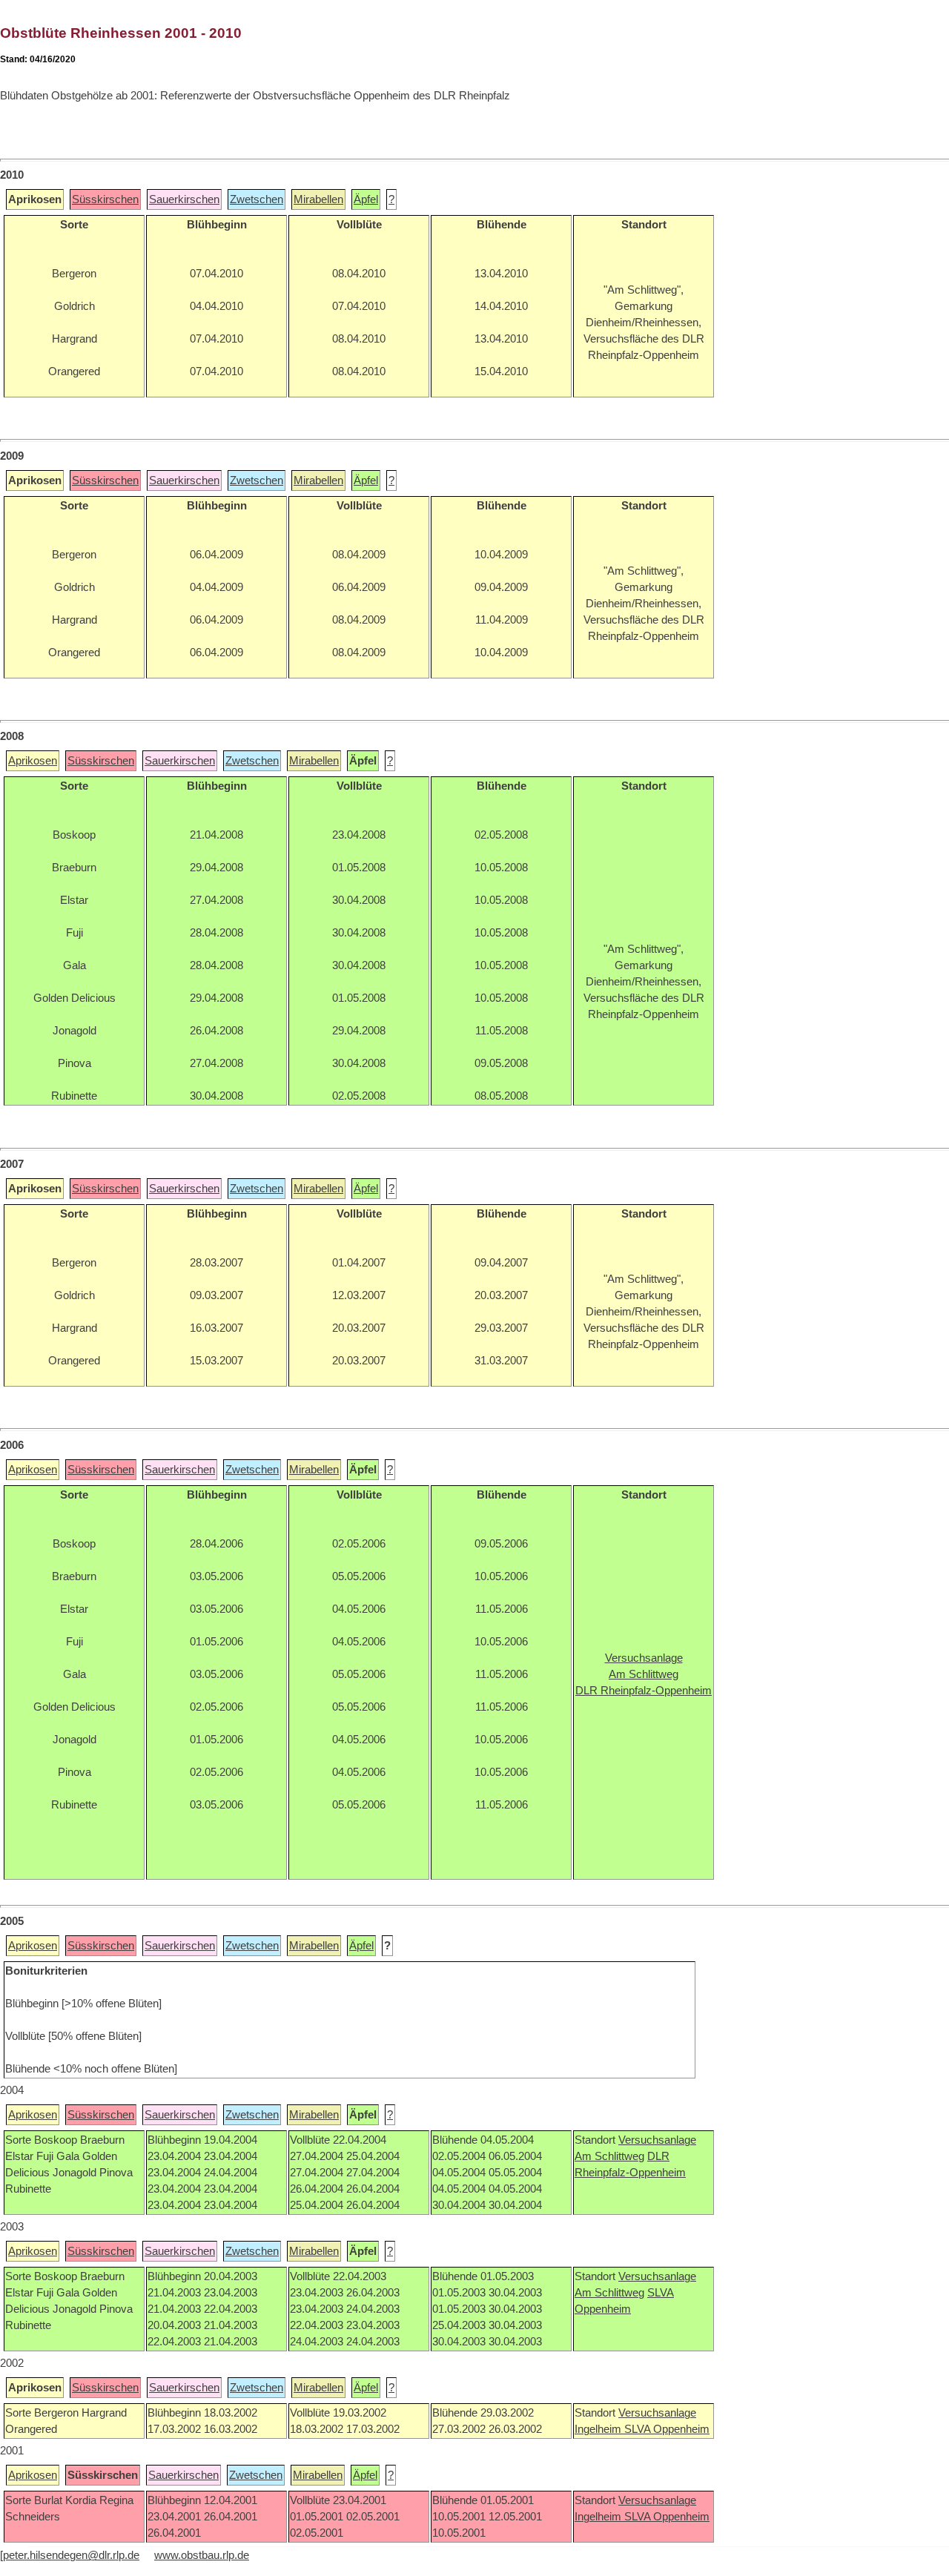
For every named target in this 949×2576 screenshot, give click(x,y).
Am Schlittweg (609, 2156)
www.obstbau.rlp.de (202, 2555)
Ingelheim (599, 2429)
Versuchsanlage (657, 2140)
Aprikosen (33, 761)
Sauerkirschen (184, 199)
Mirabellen (318, 199)
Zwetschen (257, 199)
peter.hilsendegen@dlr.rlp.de (71, 2555)
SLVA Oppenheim (667, 2429)
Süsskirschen (105, 199)
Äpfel (366, 199)
